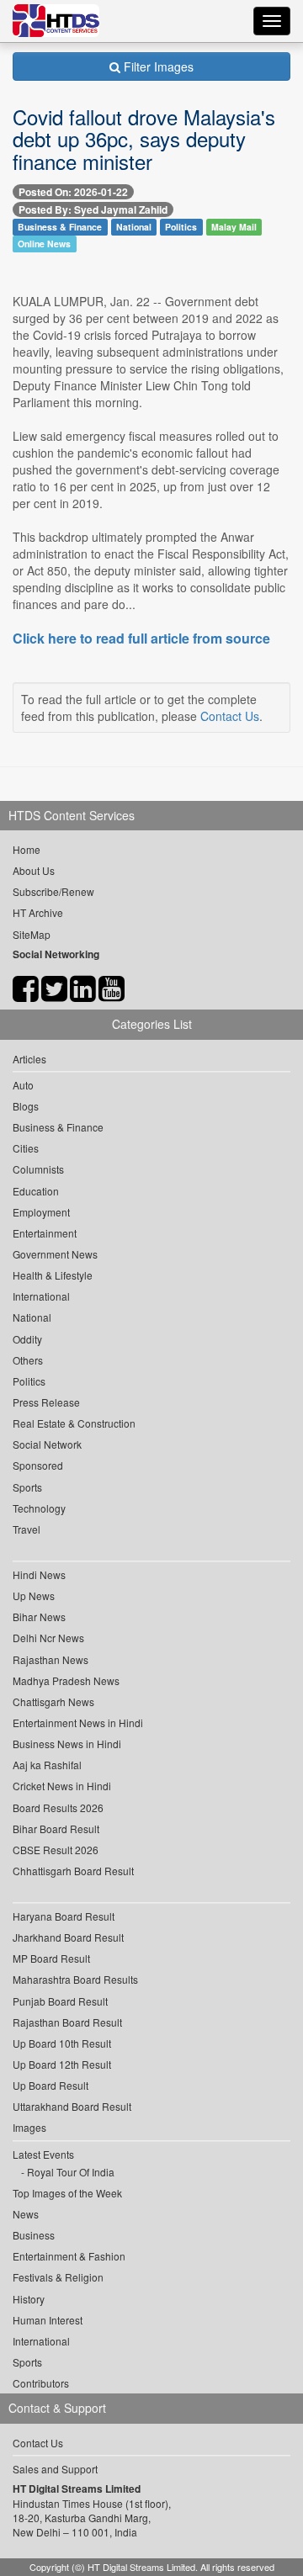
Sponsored (38, 1465)
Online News (44, 244)
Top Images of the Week (67, 2193)
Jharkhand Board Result (68, 1937)
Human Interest (48, 2320)
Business (34, 2235)
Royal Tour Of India (71, 2172)
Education (36, 1191)
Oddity (27, 1339)
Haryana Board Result (64, 1916)
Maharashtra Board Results (75, 1979)
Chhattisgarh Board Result (73, 1871)
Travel (27, 1529)
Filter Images (157, 66)
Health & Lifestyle (53, 1275)
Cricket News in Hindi (62, 1786)
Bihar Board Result (56, 1829)
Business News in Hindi (67, 1744)
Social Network (47, 1444)
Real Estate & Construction (74, 1423)
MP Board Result (51, 1958)
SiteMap (32, 934)
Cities (26, 1148)
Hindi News (39, 1574)
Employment (41, 1212)
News (26, 2214)
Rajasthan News (50, 1659)
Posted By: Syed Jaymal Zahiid (93, 209)
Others (28, 1360)
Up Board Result (50, 2085)
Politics (181, 227)
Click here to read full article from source (141, 639)
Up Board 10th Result (62, 2043)
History (29, 2299)
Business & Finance (60, 227)
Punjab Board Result (60, 2001)
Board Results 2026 (58, 1807)
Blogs (26, 1106)
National (134, 227)
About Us (34, 870)
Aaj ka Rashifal (47, 1765)
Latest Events (43, 2154)
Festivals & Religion (58, 2277)
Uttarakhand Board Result (72, 2106)
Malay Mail (234, 227)
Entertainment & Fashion (69, 2256)
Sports (27, 1487)
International (41, 1296)
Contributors (41, 2383)
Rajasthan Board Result (67, 2022)
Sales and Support (55, 2469)
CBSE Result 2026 (56, 1850)
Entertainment (45, 1233)
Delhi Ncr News (48, 1638)
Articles (29, 1059)
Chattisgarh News (53, 1701)
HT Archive (38, 912)
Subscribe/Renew (53, 891)
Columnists (38, 1169)
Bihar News (39, 1617)
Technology (39, 1508)
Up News (34, 1595)
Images (29, 2127)
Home (27, 849)
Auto (23, 1085)
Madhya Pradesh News (66, 1680)
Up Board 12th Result (62, 2064)
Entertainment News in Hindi (78, 1723)
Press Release (46, 1402)
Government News (55, 1254)
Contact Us (230, 716)
